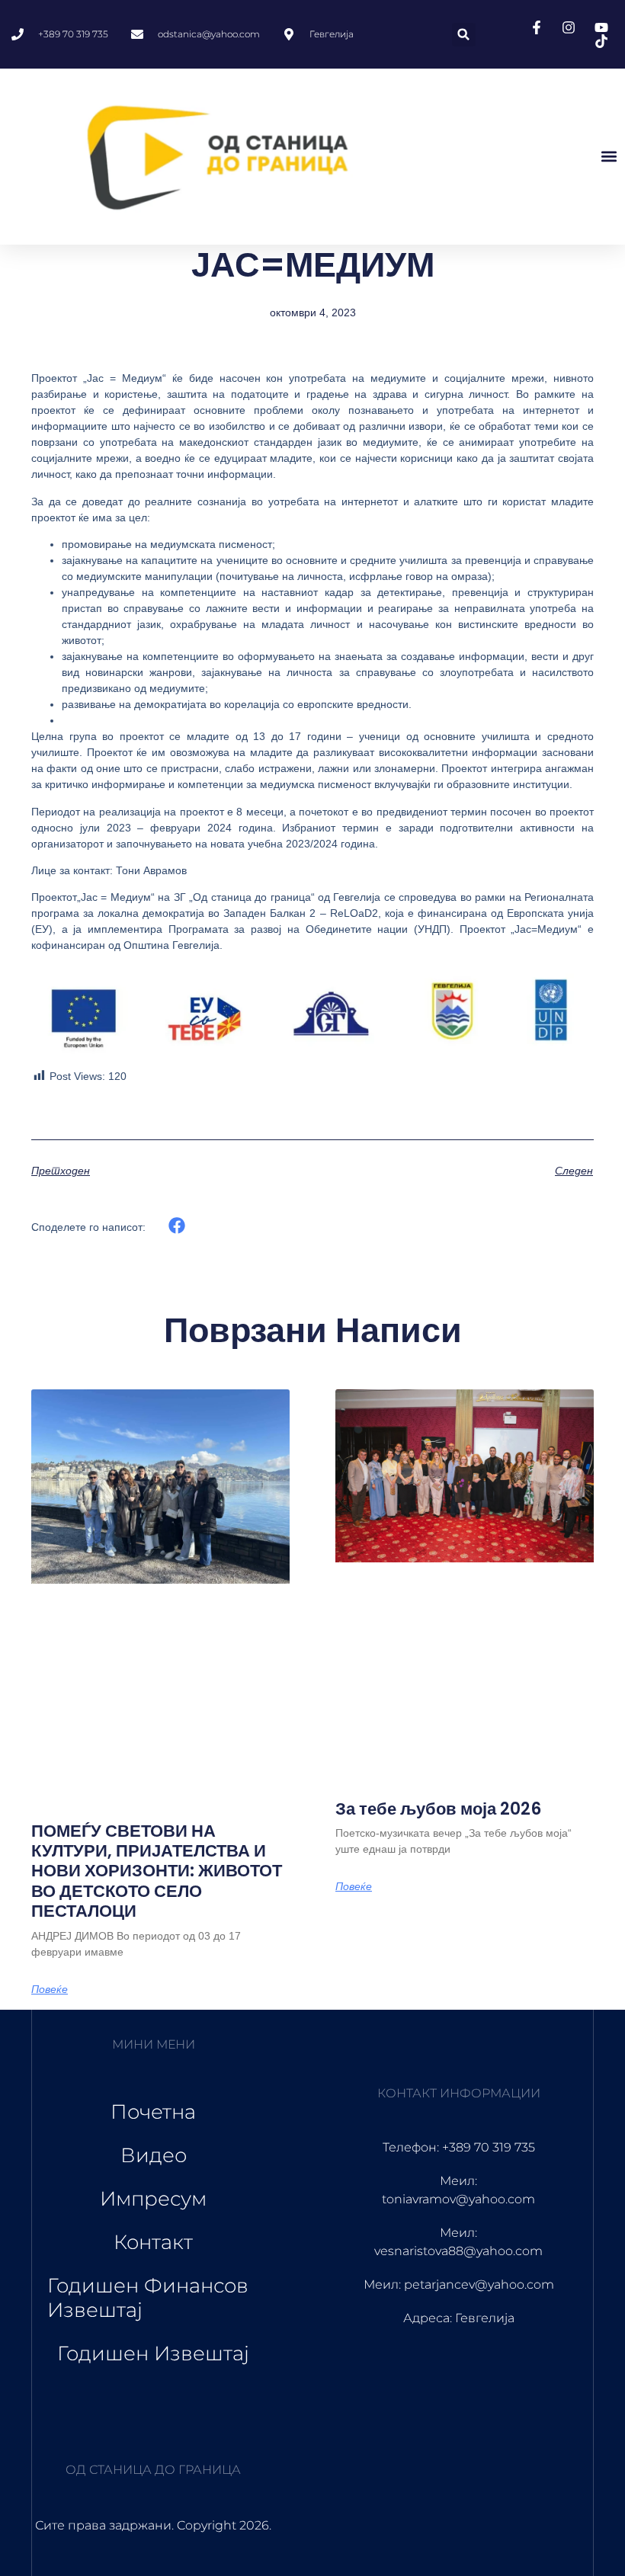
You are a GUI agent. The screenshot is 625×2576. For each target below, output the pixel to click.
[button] (464, 35)
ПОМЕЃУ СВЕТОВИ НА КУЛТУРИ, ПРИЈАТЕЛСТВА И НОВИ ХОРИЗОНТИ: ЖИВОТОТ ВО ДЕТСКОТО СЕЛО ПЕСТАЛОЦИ (157, 1871)
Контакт (153, 2242)
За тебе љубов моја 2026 (438, 1809)
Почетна (153, 2112)
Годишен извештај (153, 2353)
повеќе (50, 1989)
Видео (154, 2155)
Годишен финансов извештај (148, 2297)
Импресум (153, 2199)
